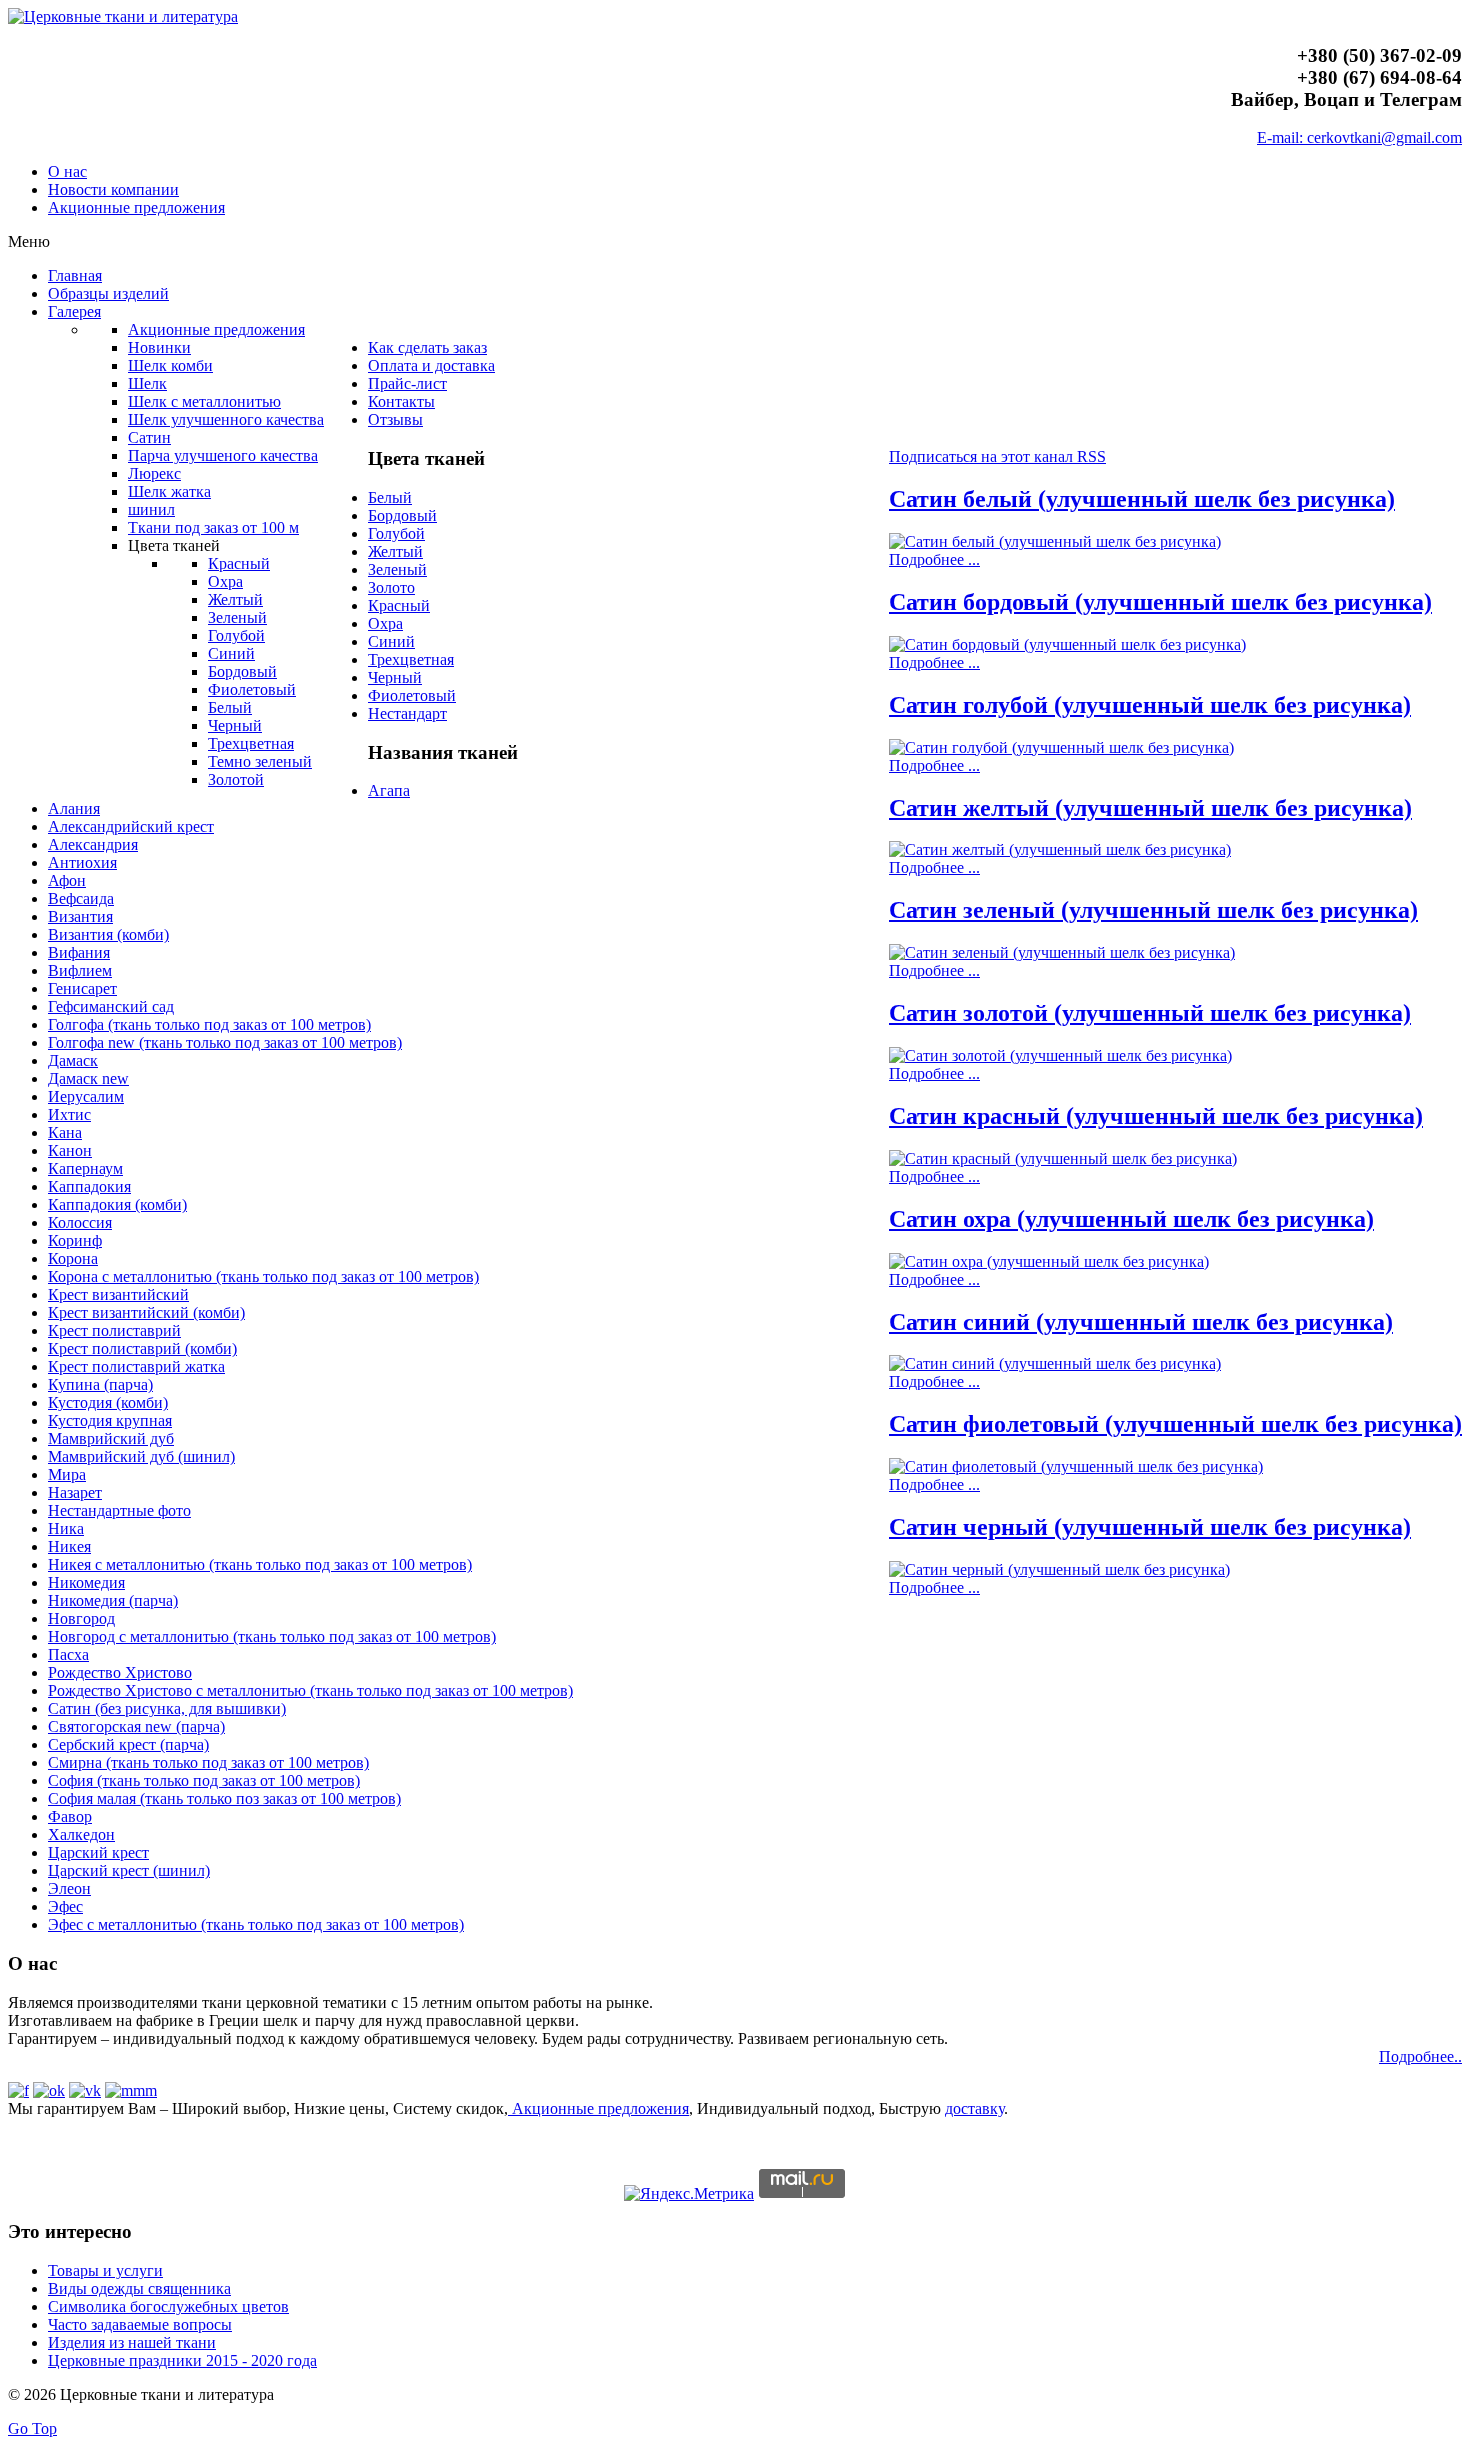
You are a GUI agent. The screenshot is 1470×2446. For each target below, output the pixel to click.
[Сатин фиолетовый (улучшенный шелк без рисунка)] (1076, 1466)
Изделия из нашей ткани (132, 2342)
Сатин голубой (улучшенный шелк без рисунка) (1150, 705)
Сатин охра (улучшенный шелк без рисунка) (1131, 1219)
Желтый (395, 551)
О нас (67, 171)
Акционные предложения (136, 207)
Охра (385, 623)
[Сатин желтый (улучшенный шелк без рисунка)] (1060, 849)
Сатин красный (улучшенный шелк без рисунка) (1156, 1116)
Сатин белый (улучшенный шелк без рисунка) (1142, 499)
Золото (391, 587)
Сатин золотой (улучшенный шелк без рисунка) (1150, 1013)
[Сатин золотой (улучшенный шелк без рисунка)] (1060, 1055)
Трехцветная (411, 659)
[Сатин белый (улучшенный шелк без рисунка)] (1055, 541)
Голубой (396, 533)
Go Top (32, 2428)
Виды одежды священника (139, 2288)
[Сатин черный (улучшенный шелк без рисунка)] (1059, 1569)
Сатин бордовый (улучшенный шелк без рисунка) (1160, 602)
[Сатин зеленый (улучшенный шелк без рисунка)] (1062, 952)
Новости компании (113, 189)
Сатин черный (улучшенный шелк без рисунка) (1150, 1527)
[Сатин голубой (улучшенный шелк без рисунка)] (1061, 747)
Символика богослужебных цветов (168, 2306)
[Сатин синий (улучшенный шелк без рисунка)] (1055, 1363)
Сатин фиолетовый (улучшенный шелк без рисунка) (1175, 1424)
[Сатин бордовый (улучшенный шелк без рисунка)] (1067, 644)
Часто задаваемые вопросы (140, 2324)
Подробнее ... (934, 559)
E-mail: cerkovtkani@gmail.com (1359, 137)
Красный (399, 605)
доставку (974, 2108)
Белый (390, 497)
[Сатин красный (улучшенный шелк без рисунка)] (1063, 1158)
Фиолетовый (412, 695)
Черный (395, 677)
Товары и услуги (105, 2270)
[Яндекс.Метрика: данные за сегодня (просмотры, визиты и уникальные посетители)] (689, 2194)
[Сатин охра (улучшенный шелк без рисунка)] (1049, 1261)
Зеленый (397, 569)
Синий (391, 641)
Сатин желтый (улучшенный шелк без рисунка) (1150, 808)
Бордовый (402, 515)
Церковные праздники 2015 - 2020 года (182, 2360)
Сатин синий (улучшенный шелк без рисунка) (1141, 1322)
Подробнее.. (1420, 2056)
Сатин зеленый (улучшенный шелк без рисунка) (1153, 910)
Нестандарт (407, 713)
